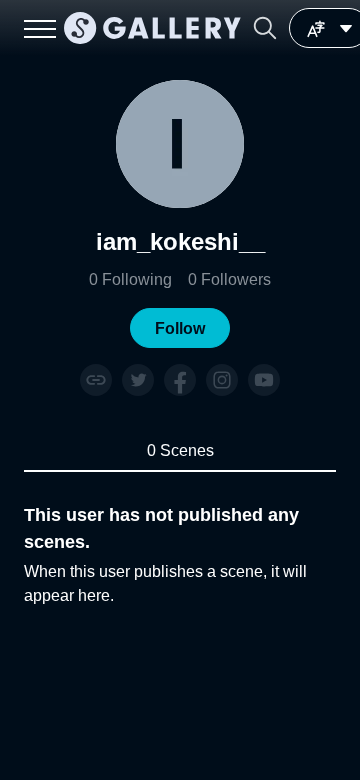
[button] (265, 28)
